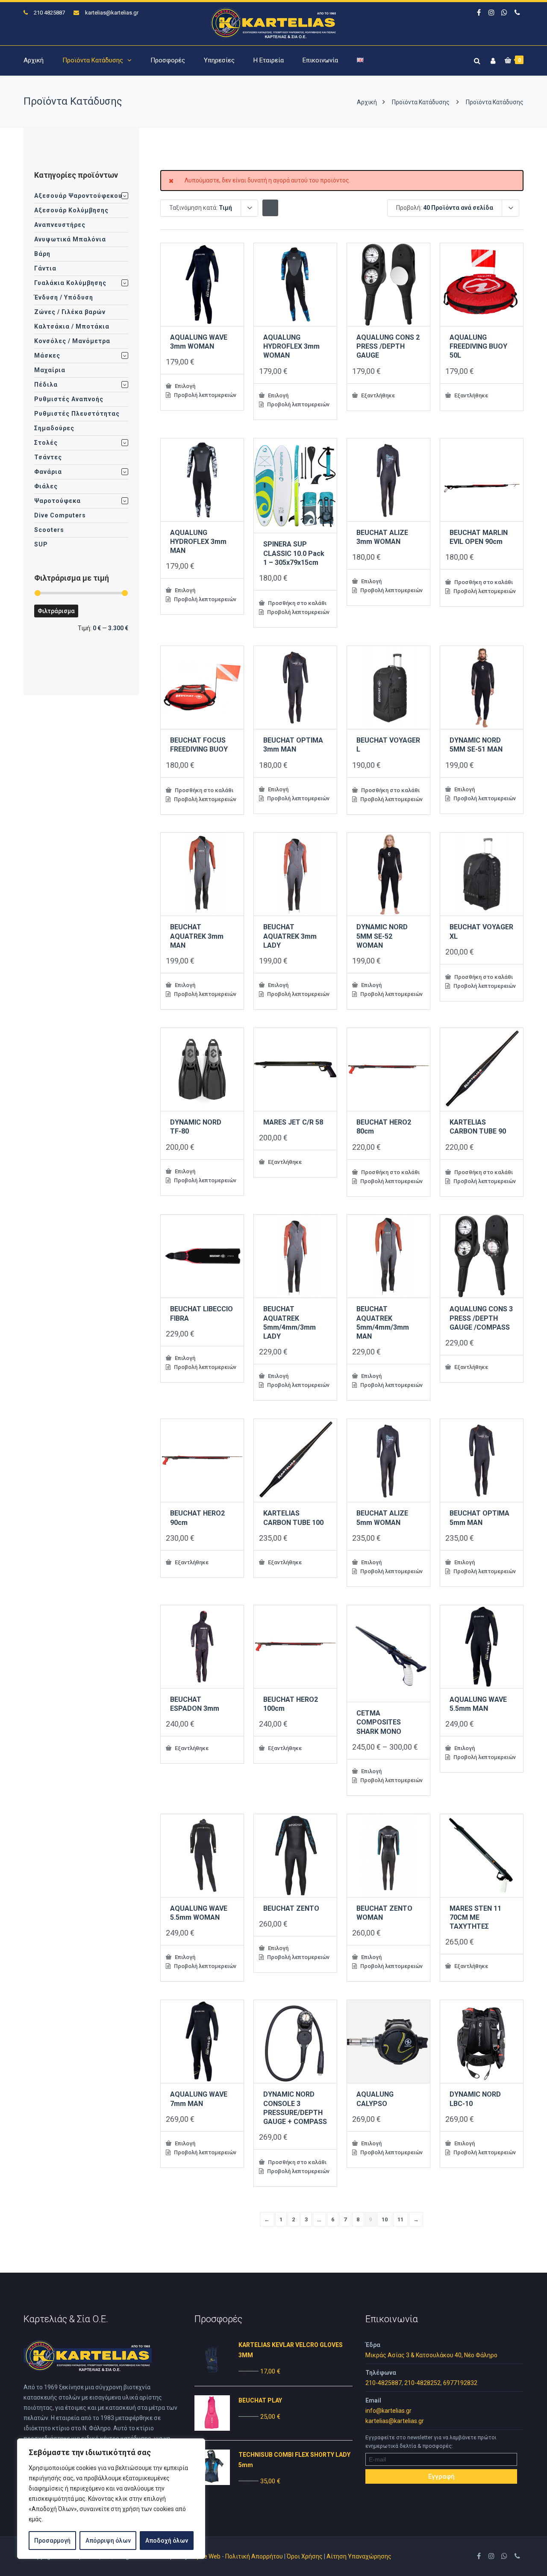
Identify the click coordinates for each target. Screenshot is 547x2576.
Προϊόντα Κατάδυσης (93, 60)
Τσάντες (48, 457)
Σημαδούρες (54, 428)
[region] (111, 2499)
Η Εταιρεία (269, 60)
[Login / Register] (492, 59)
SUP (41, 544)
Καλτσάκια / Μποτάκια (72, 326)
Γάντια (45, 268)
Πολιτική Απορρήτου (254, 2556)
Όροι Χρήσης (305, 2556)
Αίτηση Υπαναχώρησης (359, 2556)
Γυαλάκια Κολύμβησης (70, 283)
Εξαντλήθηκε (377, 395)
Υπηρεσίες (219, 60)
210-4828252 (422, 2383)
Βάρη (42, 254)
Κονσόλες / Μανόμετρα (72, 341)
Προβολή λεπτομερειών (204, 395)
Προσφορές (168, 60)
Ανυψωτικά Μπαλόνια (70, 239)
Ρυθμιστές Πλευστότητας (77, 414)
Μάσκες (47, 355)
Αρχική (34, 60)
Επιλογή (184, 386)
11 (401, 2219)
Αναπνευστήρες (60, 225)
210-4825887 (384, 2383)
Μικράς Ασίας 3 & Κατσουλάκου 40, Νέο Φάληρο (431, 2355)
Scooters (49, 530)
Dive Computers (60, 515)
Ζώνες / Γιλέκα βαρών (70, 312)
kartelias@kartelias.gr (112, 13)
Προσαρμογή (52, 2541)
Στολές (46, 443)
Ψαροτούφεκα (57, 501)
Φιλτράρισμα (56, 611)
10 (385, 2219)
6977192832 (460, 2383)
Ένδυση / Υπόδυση (64, 297)
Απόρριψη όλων (108, 2541)
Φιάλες (46, 486)
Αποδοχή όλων (167, 2541)
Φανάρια (48, 472)
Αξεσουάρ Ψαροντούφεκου (78, 196)
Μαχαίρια (50, 370)
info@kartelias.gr (388, 2411)
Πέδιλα (46, 385)
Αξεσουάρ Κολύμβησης (71, 210)
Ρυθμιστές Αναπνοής (69, 399)
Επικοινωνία (320, 60)
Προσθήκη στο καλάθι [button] (297, 603)
